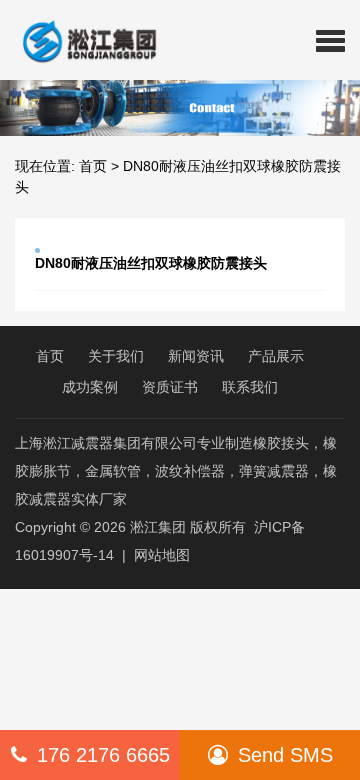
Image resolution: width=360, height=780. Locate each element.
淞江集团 (158, 527)
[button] (330, 40)
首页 (93, 166)
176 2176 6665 (103, 755)
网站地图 (162, 555)
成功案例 (90, 387)
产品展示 (276, 356)
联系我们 (250, 387)
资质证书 (170, 387)
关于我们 (116, 356)
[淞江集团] (81, 40)
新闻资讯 (196, 356)
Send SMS (285, 755)
